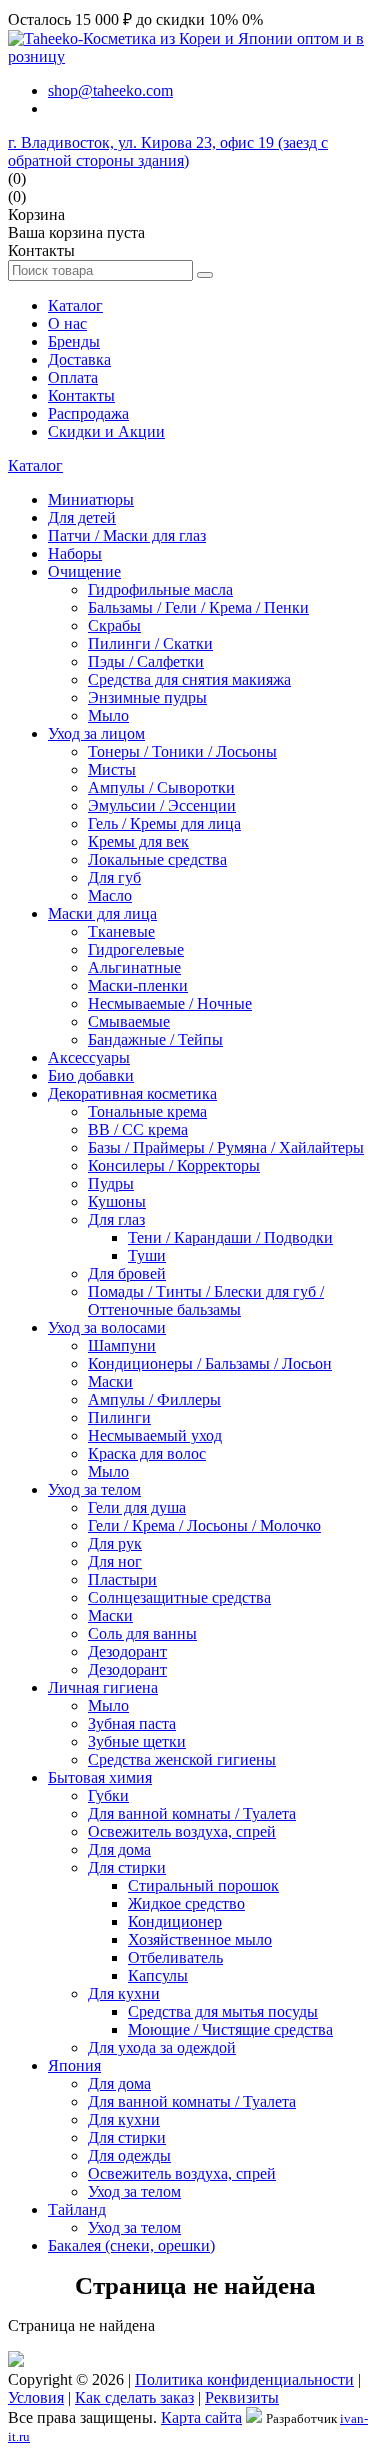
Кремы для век (138, 841)
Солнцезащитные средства (179, 1597)
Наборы (75, 553)
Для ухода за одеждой (162, 2047)
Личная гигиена (103, 1687)
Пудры (111, 1183)
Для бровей (127, 1273)
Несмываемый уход (155, 1435)
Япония (74, 2065)
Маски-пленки (138, 985)
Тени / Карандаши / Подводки (230, 1237)
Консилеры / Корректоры (174, 1165)
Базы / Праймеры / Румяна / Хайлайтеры (226, 1147)
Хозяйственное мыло (200, 1939)
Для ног (115, 1561)
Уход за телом (94, 1489)
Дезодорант (127, 1651)
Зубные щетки (137, 1741)
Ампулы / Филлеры (154, 1399)
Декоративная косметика (132, 1093)
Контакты (81, 395)
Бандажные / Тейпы (155, 1039)
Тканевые (121, 931)
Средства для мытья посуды (223, 2011)
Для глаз (116, 1219)
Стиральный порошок (203, 1885)
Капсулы (158, 1975)
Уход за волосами (107, 1327)
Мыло (108, 715)
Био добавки (91, 1075)
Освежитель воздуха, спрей (182, 1831)
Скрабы (114, 625)
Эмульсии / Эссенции (162, 805)
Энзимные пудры (147, 697)
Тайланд (77, 2209)
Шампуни (122, 1345)
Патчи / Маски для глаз (127, 535)
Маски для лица (102, 913)
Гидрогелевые (136, 949)
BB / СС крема (138, 1129)
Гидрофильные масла (160, 589)
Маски (110, 1381)
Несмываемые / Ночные (170, 1003)
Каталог (75, 305)
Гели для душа (137, 1507)
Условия (36, 2397)
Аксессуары (89, 1057)
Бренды (74, 341)
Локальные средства (157, 859)
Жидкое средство (186, 1903)
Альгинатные (134, 967)
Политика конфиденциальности (244, 2379)
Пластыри (122, 1579)
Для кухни (124, 1993)
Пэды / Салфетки (146, 661)
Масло (110, 895)
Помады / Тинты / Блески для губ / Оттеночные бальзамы (206, 1300)
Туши (147, 1255)
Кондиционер (175, 1921)
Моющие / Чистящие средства (230, 2029)
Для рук (115, 1543)
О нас (67, 323)
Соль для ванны (142, 1633)
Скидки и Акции (106, 431)
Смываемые (129, 1021)
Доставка (79, 359)
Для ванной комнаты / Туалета (192, 1813)
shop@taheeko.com (110, 90)
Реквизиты (242, 2397)
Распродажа (88, 413)
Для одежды (129, 2155)
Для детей (82, 517)
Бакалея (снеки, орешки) (131, 2245)
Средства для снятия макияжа (189, 679)
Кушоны (117, 1201)
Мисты (112, 769)
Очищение (84, 571)
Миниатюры (91, 499)
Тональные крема (147, 1111)
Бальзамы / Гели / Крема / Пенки (198, 607)
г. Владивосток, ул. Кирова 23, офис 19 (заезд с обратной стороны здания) (168, 151)
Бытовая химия (100, 1777)
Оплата (73, 377)
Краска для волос (147, 1453)
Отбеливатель (175, 1957)
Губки (108, 1795)
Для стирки (127, 1867)
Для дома (119, 1849)
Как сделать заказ (134, 2397)
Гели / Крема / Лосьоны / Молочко (204, 1525)
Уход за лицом (96, 733)
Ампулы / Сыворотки (161, 787)
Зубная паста (132, 1723)
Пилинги (119, 1417)
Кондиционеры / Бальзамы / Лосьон (210, 1363)
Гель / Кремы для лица (164, 823)
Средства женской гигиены (182, 1759)
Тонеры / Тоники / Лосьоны (182, 751)
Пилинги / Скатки (150, 643)
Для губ (114, 877)
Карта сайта (201, 2417)
